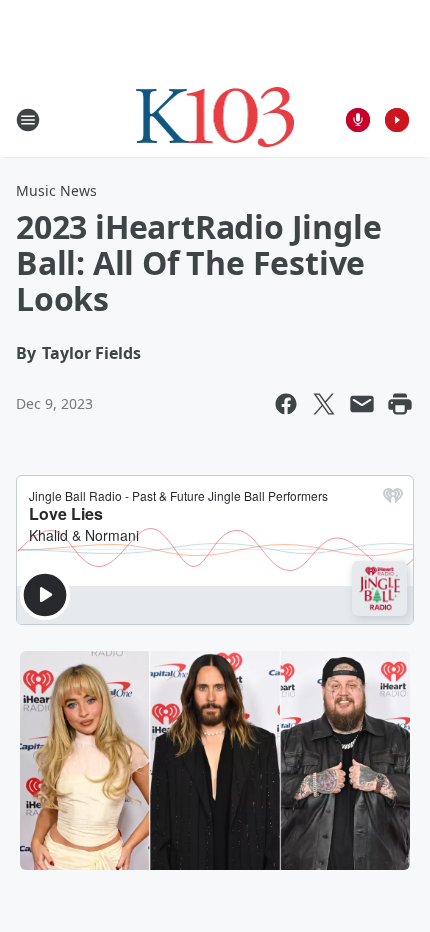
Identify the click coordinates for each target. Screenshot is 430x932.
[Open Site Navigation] (28, 120)
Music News (56, 190)
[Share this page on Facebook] (286, 404)
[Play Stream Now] (397, 120)
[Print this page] (400, 404)
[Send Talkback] (358, 120)
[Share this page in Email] (362, 404)
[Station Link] (215, 119)
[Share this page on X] (324, 404)
